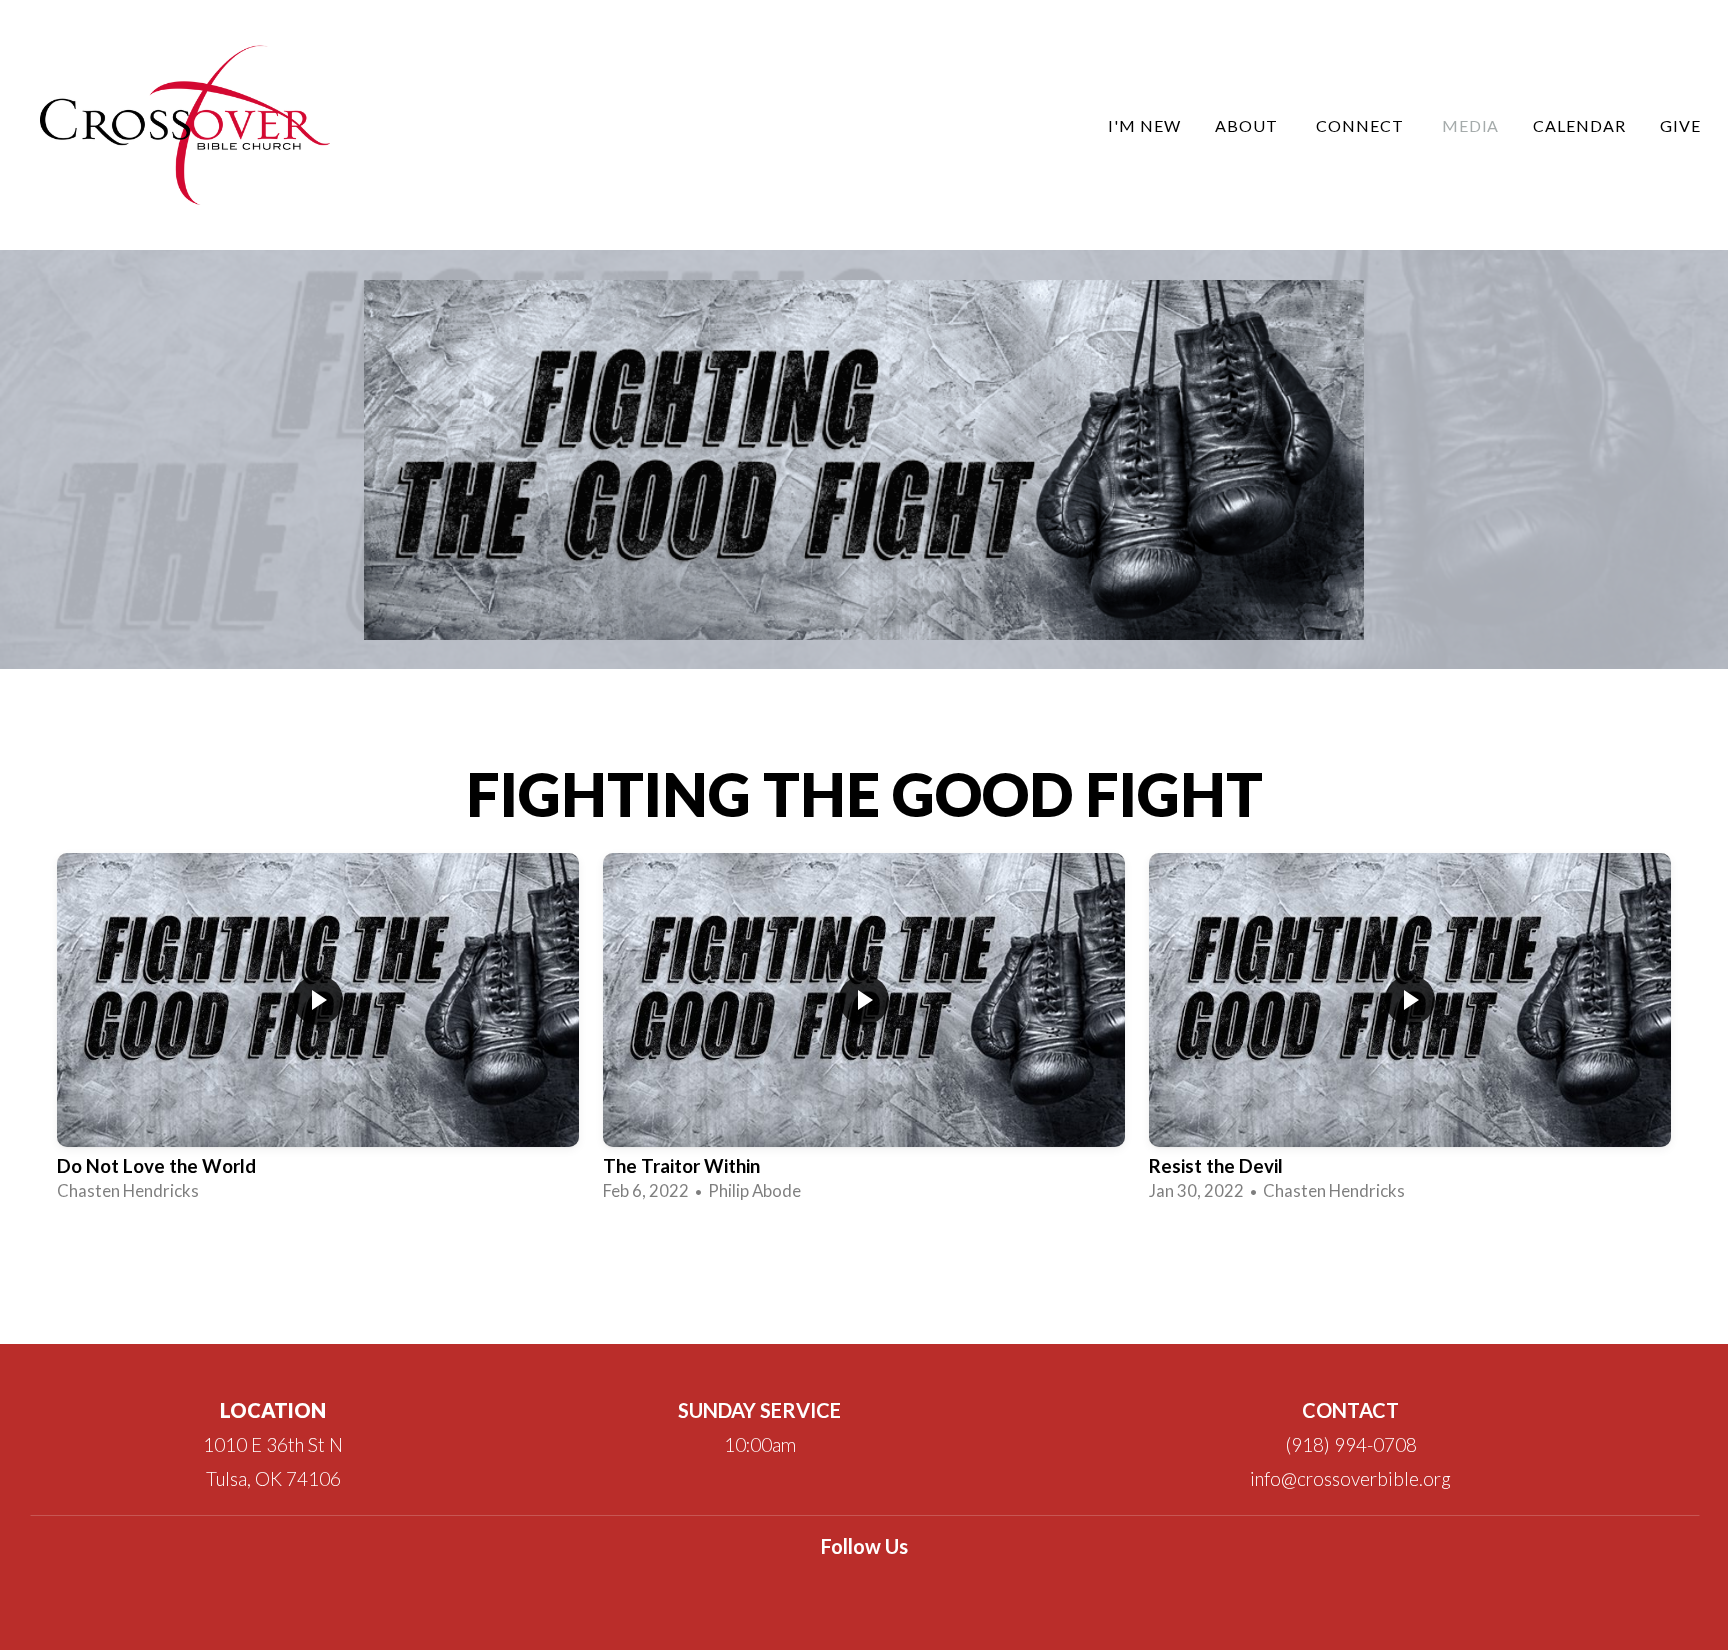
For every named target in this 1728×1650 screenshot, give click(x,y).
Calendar (1579, 125)
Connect (1362, 125)
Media (1471, 125)
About (1248, 125)
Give (1680, 125)
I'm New (1144, 125)
